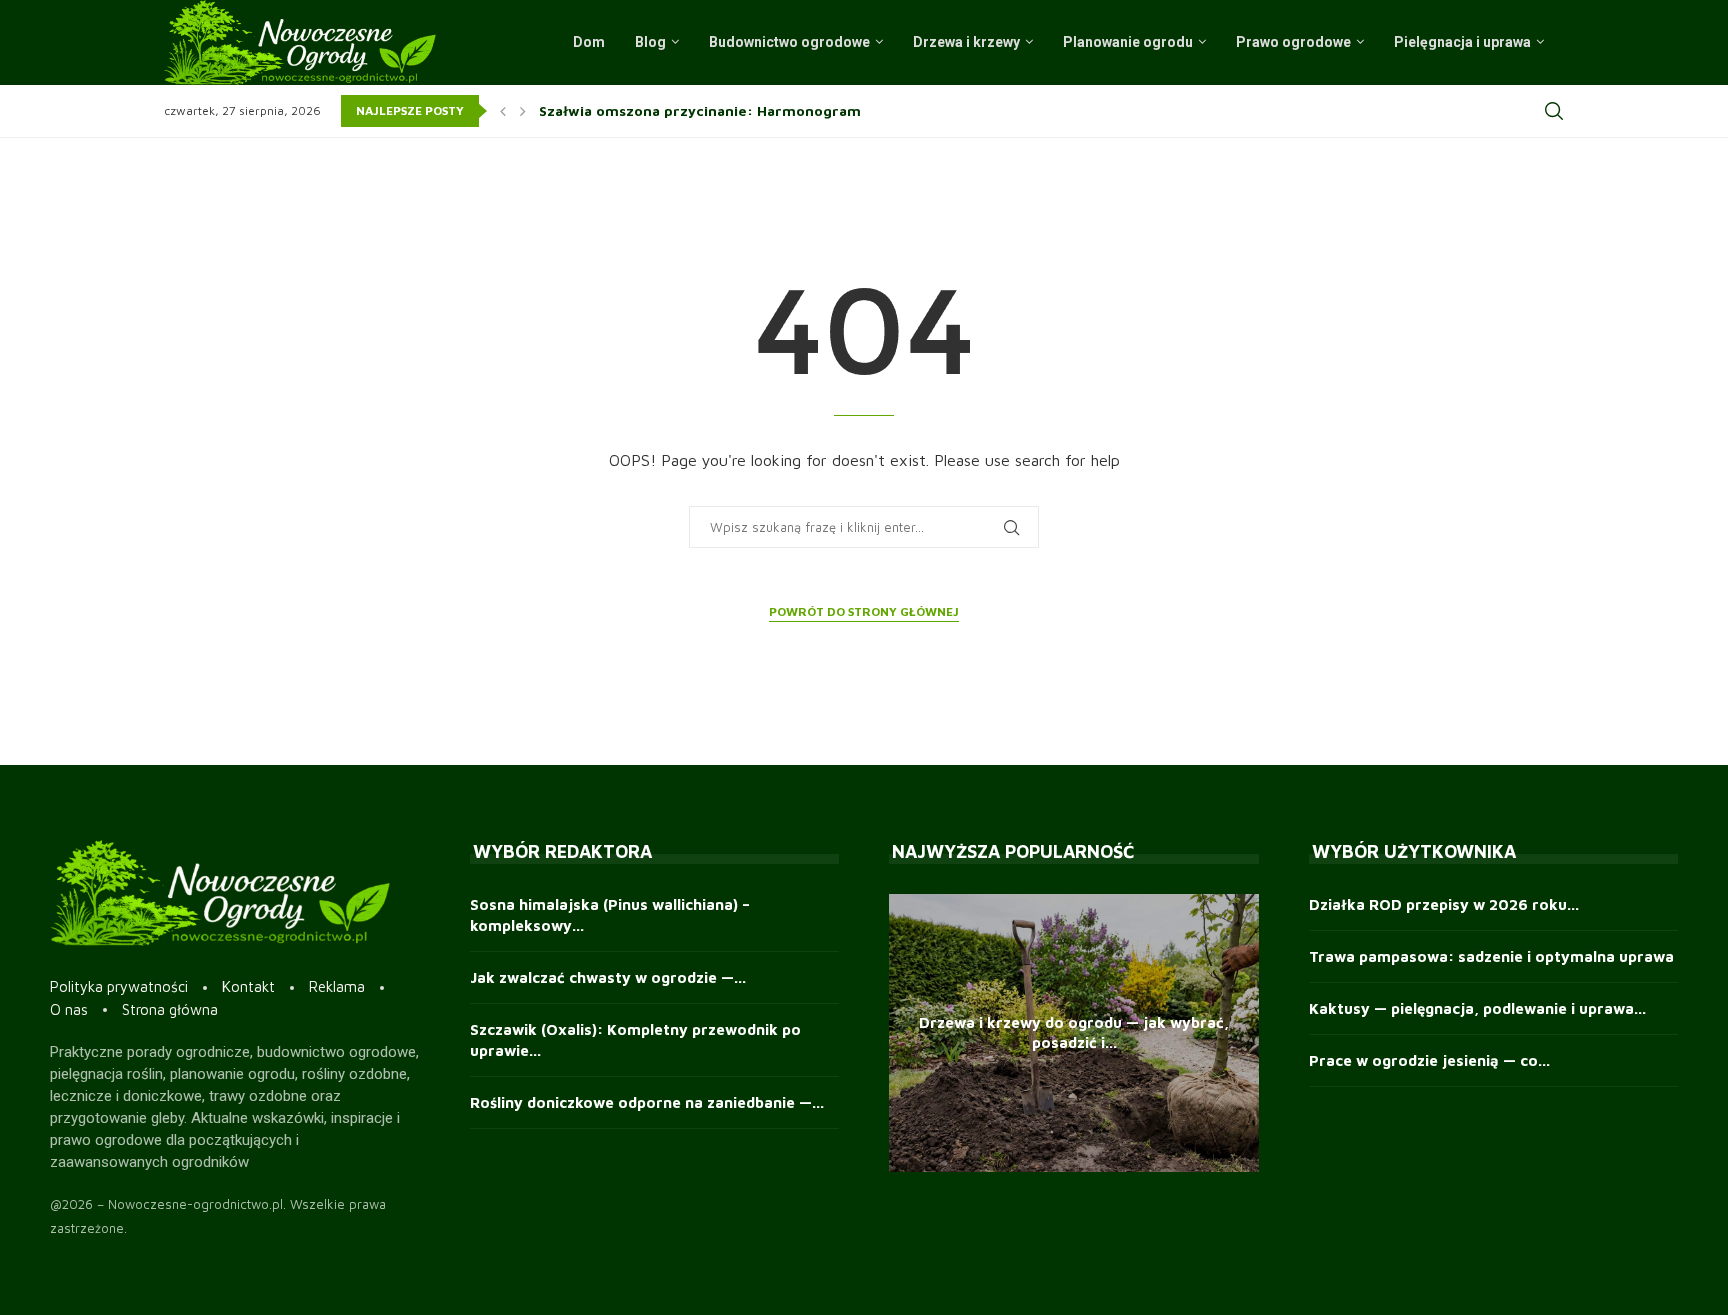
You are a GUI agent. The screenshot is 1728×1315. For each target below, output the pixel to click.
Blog (650, 42)
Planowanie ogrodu (1128, 42)
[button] (503, 111)
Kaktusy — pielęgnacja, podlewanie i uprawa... (1477, 1008)
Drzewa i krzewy (966, 42)
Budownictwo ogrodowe (789, 42)
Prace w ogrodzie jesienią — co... (1429, 1060)
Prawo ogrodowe (1293, 42)
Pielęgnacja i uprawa (1462, 42)
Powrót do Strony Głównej (864, 611)
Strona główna (170, 1009)
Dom (589, 42)
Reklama (337, 986)
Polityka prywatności (119, 986)
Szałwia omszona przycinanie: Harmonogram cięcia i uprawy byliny (777, 110)
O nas (69, 1009)
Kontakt (248, 986)
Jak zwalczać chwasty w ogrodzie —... (608, 977)
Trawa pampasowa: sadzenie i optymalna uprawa (1491, 956)
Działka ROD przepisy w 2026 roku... (1444, 904)
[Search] (1554, 111)
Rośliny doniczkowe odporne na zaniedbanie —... (647, 1102)
